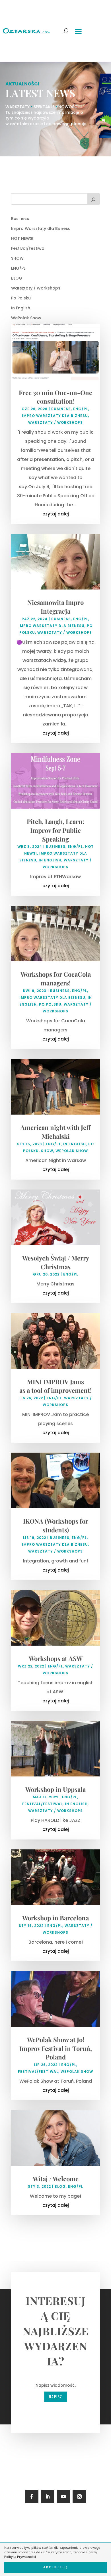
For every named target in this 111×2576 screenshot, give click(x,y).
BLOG (17, 278)
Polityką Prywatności (20, 2557)
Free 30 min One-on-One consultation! (55, 397)
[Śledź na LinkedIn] (48, 2497)
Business (20, 219)
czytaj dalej (56, 514)
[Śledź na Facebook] (32, 2497)
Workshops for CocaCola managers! (56, 978)
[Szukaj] (93, 199)
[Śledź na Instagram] (79, 2497)
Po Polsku (21, 298)
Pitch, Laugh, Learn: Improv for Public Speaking (55, 830)
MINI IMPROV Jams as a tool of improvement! (55, 1386)
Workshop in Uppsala (55, 1789)
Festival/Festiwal (28, 248)
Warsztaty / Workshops (36, 288)
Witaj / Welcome (56, 2179)
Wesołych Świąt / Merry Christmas (56, 1262)
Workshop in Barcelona (55, 1918)
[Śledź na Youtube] (63, 2497)
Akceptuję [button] (56, 2567)
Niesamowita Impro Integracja (55, 607)
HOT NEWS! (22, 238)
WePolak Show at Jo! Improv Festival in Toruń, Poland (56, 2048)
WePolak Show (26, 318)
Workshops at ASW (56, 1658)
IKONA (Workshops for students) (56, 1525)
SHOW (17, 258)
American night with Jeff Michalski (55, 1132)
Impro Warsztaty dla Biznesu (41, 228)
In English (21, 308)
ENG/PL (18, 268)
